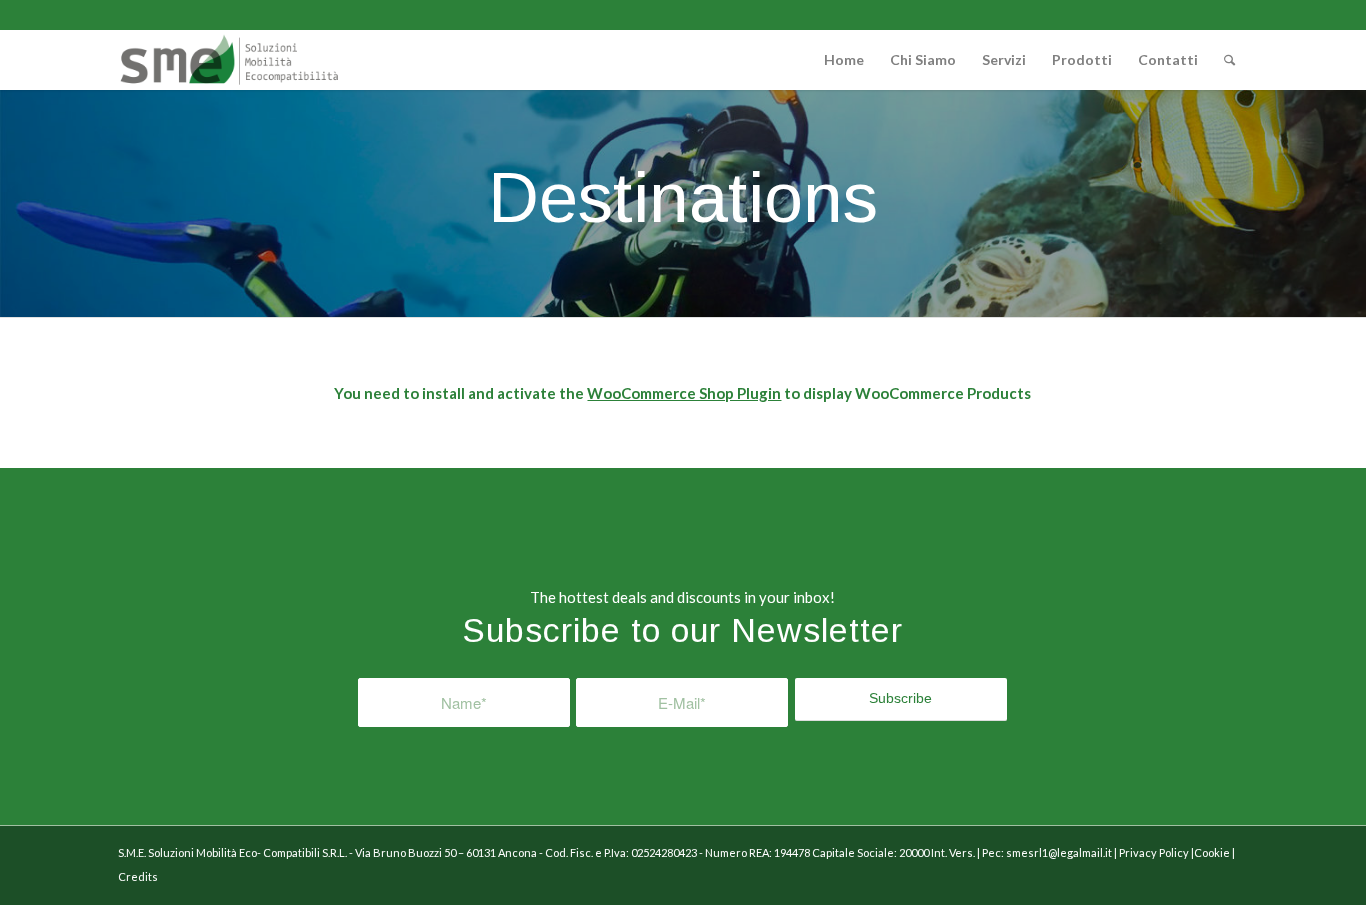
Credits (138, 876)
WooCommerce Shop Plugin (684, 393)
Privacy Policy (1155, 852)
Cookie (1212, 852)
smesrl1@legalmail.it (1059, 852)
